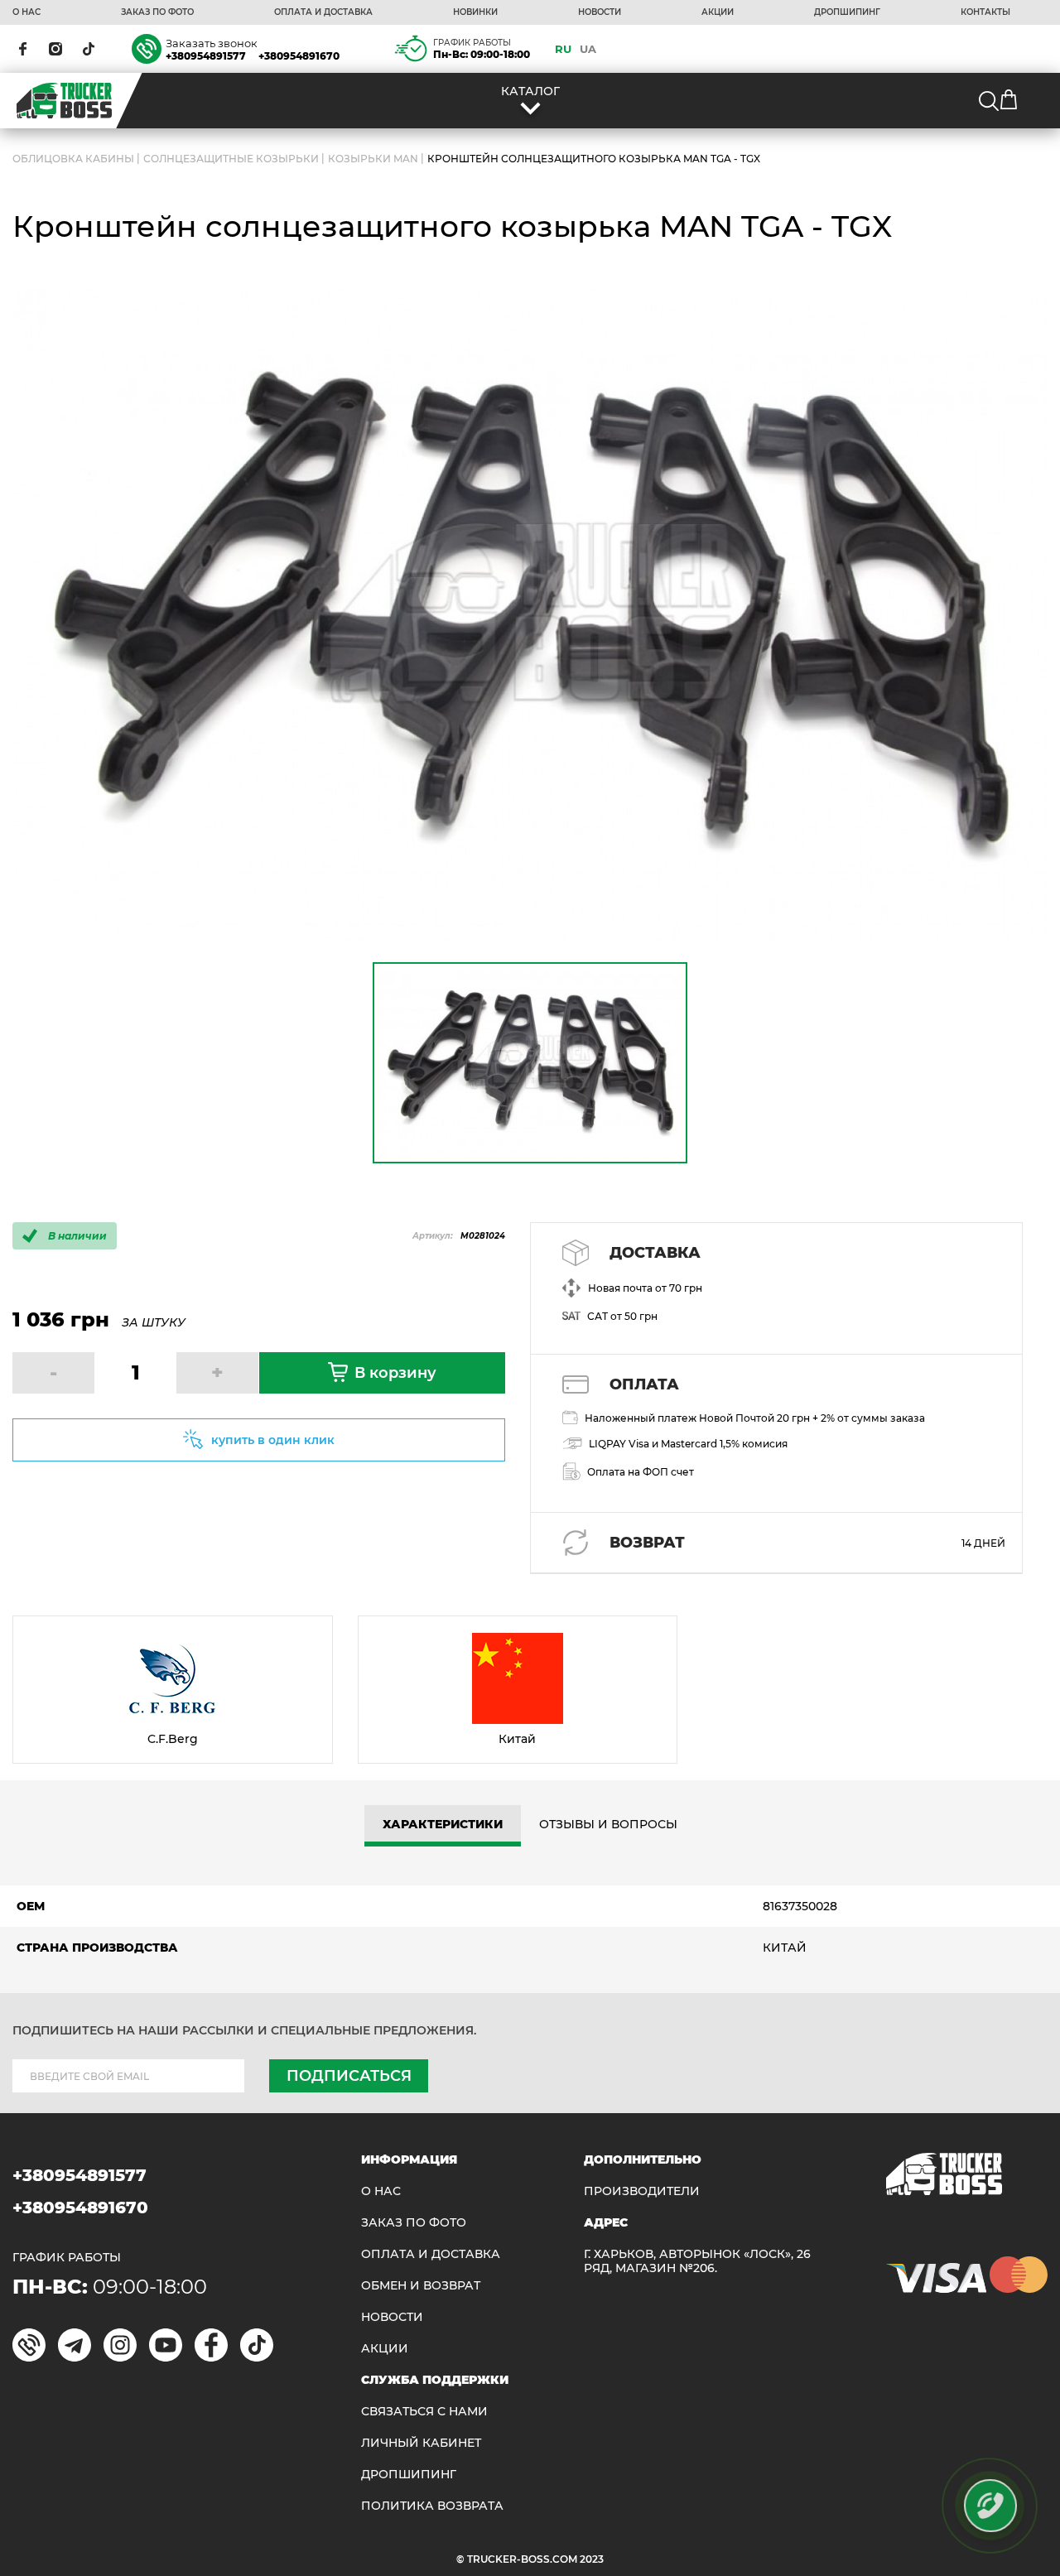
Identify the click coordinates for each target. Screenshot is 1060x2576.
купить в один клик (273, 1440)
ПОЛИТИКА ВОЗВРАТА (432, 2506)
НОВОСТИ (600, 12)
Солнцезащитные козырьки (231, 159)
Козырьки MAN (373, 159)
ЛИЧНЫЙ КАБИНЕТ (421, 2443)
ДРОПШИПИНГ (847, 12)
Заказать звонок (212, 43)
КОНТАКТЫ (985, 12)
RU (563, 49)
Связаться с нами (424, 2412)
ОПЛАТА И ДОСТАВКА (323, 12)
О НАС (26, 12)
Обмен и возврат (421, 2286)
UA (588, 49)
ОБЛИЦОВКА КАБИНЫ (73, 159)
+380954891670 (299, 56)
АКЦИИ (718, 12)
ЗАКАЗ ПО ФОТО (157, 12)
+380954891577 (206, 56)
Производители (642, 2191)
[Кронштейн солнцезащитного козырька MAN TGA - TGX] (530, 613)
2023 (592, 2559)
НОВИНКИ (475, 12)
